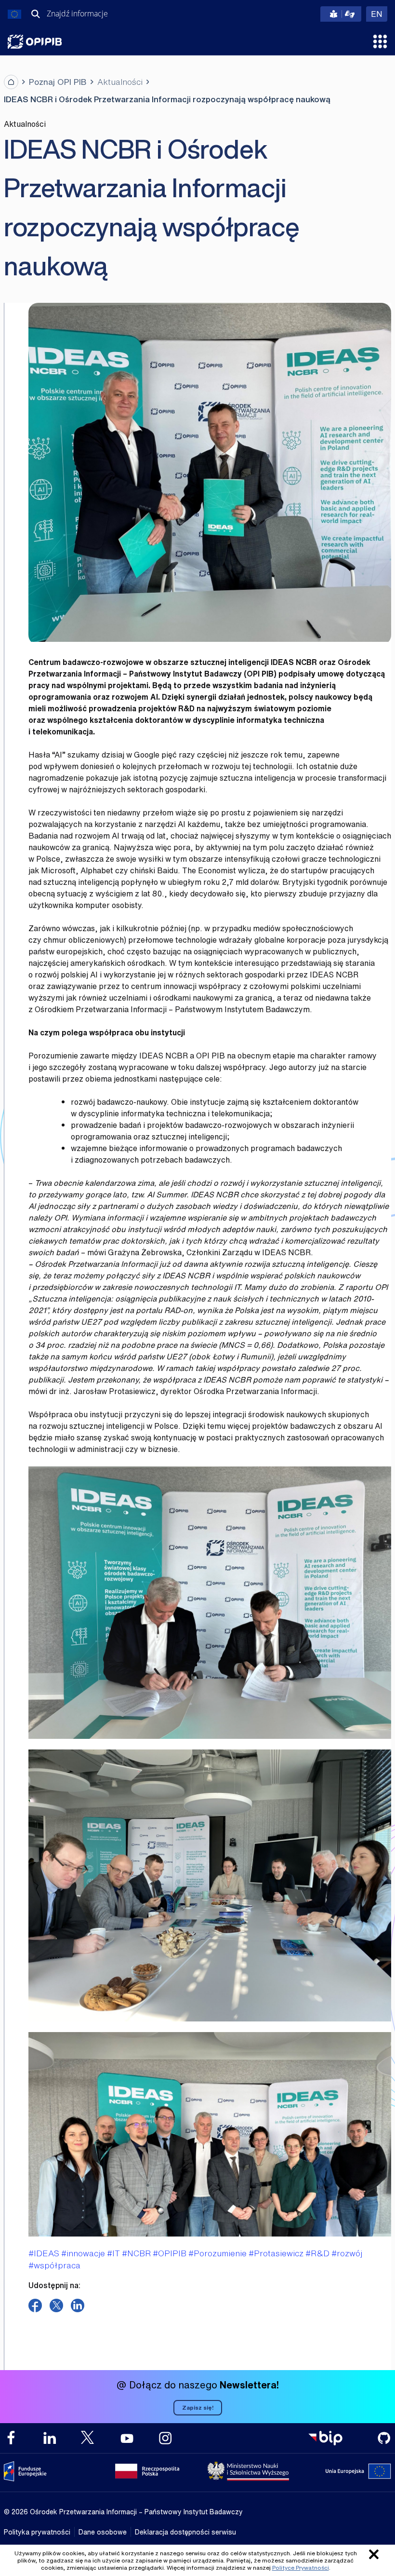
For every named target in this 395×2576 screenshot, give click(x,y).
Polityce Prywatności (301, 2568)
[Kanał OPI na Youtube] (127, 2438)
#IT (113, 2253)
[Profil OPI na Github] (384, 2438)
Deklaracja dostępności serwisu (185, 2532)
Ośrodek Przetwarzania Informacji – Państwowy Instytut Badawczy (35, 42)
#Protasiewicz (276, 2253)
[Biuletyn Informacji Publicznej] (325, 2438)
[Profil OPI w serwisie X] (88, 2437)
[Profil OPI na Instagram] (165, 2438)
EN (379, 14)
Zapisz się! (198, 2407)
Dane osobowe (103, 2532)
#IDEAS (44, 2253)
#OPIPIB (170, 2253)
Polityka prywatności (37, 2532)
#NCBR (136, 2253)
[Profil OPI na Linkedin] (50, 2438)
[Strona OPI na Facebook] (11, 2438)
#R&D (317, 2253)
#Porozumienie (217, 2253)
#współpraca (54, 2265)
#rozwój (347, 2253)
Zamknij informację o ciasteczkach (374, 2554)
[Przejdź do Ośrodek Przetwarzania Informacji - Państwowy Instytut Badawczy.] (11, 82)
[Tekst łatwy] (341, 14)
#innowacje (83, 2253)
